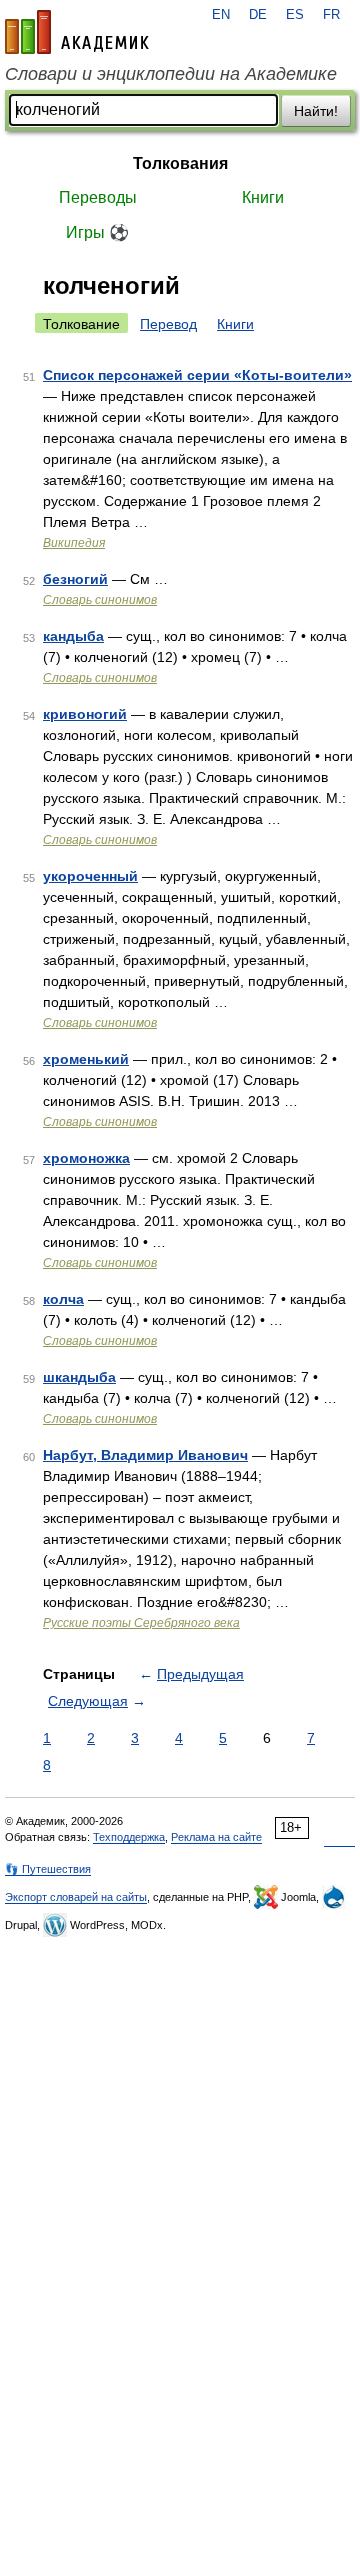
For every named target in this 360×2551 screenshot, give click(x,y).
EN (221, 15)
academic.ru (77, 32)
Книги (263, 197)
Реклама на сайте (216, 1837)
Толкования (180, 163)
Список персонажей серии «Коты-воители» (197, 375)
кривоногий (85, 714)
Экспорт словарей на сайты (76, 1897)
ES (295, 15)
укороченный (90, 876)
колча (63, 1299)
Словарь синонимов (100, 600)
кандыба (73, 636)
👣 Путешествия (48, 1869)
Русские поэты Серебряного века (141, 1623)
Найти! (316, 111)
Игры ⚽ (97, 232)
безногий (75, 579)
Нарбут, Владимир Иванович (145, 1455)
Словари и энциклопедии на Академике (171, 74)
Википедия (74, 543)
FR (331, 15)
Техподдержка (129, 1837)
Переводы (98, 197)
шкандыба (79, 1377)
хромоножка (86, 1158)
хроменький (86, 1059)
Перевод (168, 324)
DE (258, 15)
